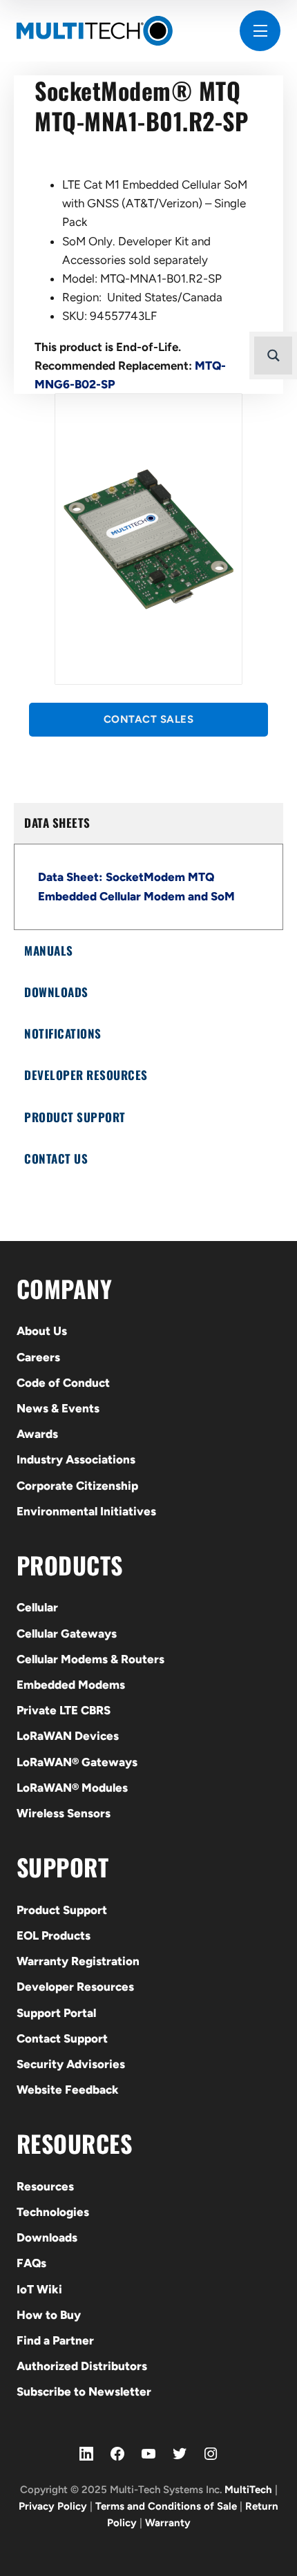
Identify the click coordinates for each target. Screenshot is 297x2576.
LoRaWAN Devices (68, 1736)
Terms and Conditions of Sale (166, 2506)
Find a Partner (55, 2340)
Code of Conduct (63, 1383)
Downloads (47, 2237)
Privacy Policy (53, 2506)
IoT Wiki (39, 2289)
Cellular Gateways (67, 1633)
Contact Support (62, 2038)
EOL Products (54, 1935)
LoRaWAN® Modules (72, 1788)
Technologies (53, 2212)
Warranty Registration (78, 1961)
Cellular (37, 1607)
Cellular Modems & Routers (90, 1659)
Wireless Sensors (64, 1813)
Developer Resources (75, 1987)
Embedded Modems (71, 1685)
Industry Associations (76, 1459)
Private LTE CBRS (64, 1710)
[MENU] (260, 31)
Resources (45, 2186)
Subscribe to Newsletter (84, 2392)
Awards (37, 1434)
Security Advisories (71, 2064)
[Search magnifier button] (273, 356)
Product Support (62, 1910)
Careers (38, 1357)
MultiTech (248, 2490)
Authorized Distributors (82, 2366)
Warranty (168, 2523)
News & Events (58, 1408)
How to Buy (49, 2315)
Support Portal (56, 2013)
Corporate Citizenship (77, 1486)
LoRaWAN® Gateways (77, 1762)
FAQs (31, 2263)
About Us (42, 1331)
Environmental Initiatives (86, 1511)
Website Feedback (68, 2090)
